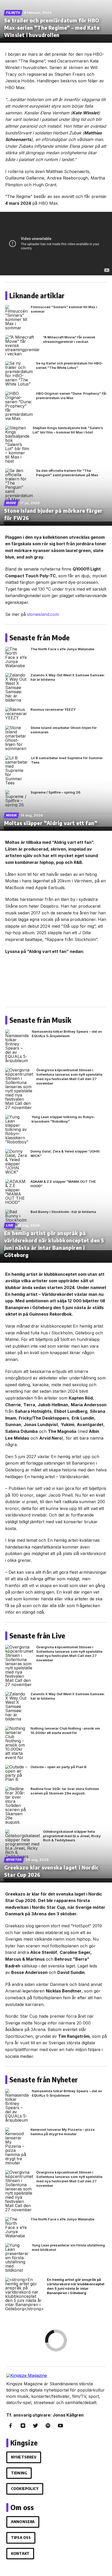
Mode (11, 503)
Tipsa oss (21, 2538)
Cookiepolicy (25, 2489)
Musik (11, 815)
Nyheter (14, 1860)
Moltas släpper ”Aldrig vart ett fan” (51, 823)
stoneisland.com (43, 614)
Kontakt (20, 2553)
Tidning (19, 2473)
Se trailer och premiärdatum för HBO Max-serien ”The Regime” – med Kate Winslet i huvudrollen (52, 27)
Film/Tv (13, 13)
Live (10, 1225)
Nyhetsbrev (24, 2457)
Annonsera (23, 2522)
